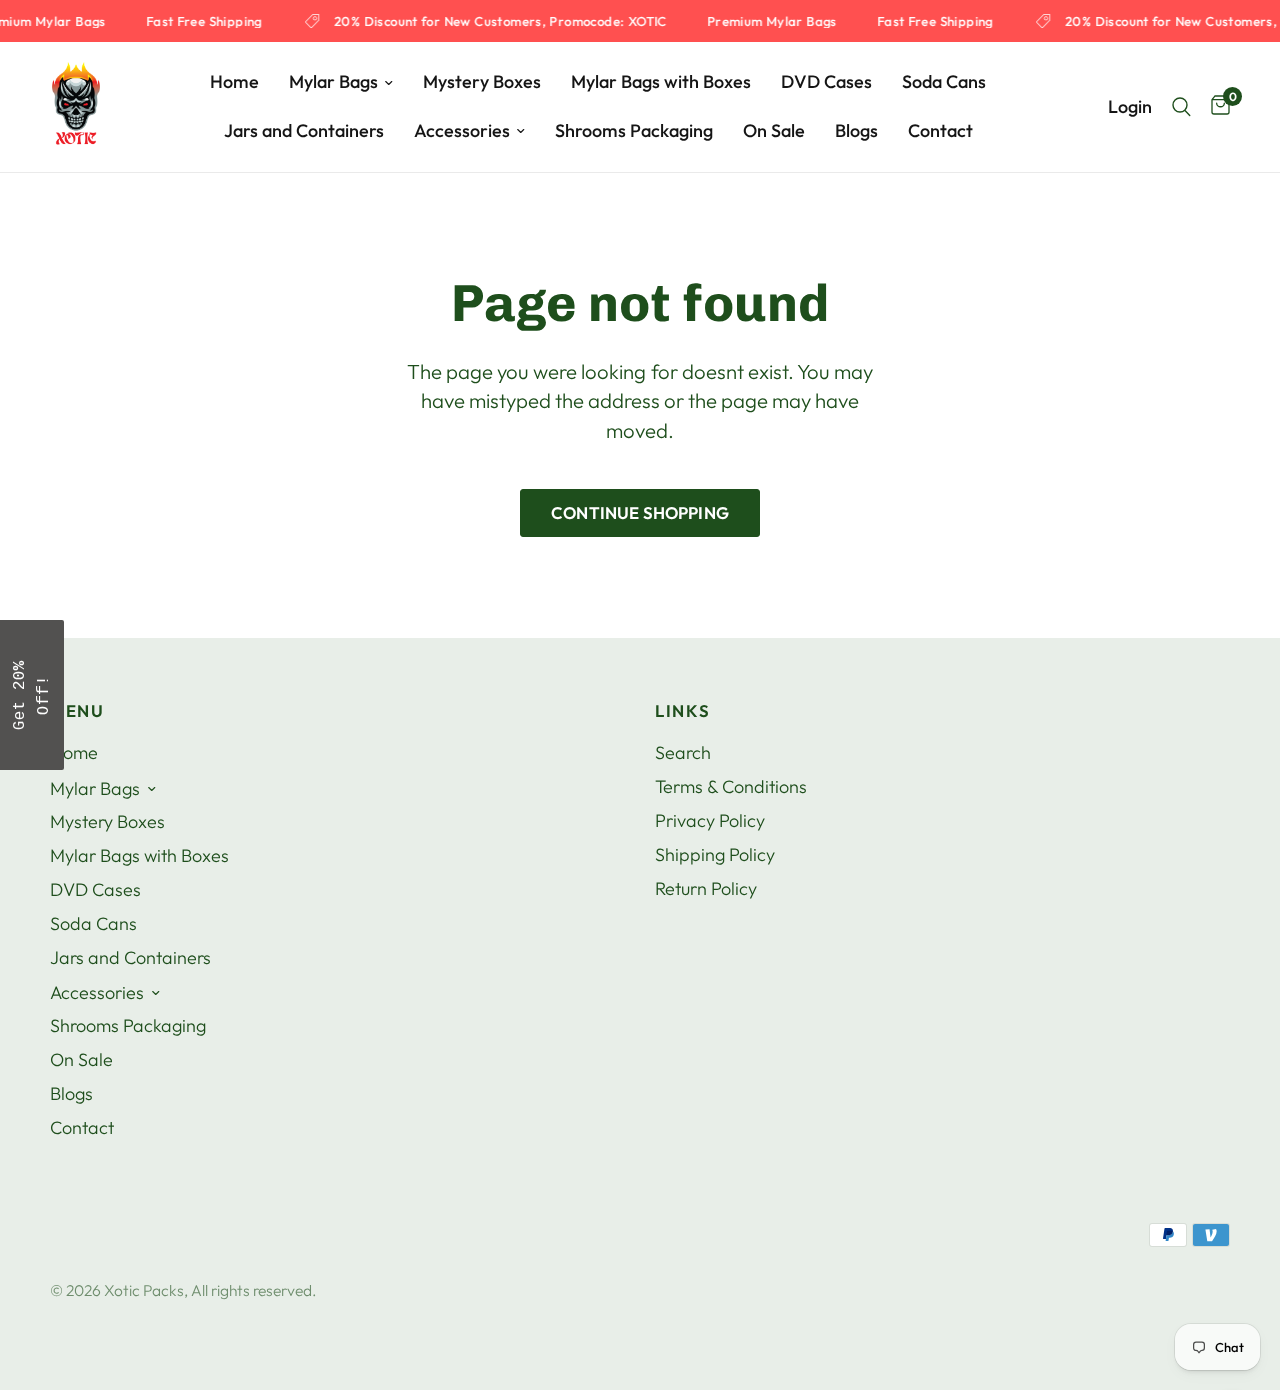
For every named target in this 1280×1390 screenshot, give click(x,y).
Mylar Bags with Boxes (661, 81)
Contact (940, 130)
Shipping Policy (715, 854)
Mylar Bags (333, 81)
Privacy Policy (710, 820)
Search (683, 752)
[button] (32, 695)
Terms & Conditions (731, 786)
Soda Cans (944, 81)
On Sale (774, 130)
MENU (77, 711)
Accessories (462, 130)
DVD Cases (826, 81)
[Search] (1181, 107)
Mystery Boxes (482, 81)
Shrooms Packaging (634, 130)
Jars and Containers (304, 130)
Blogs (856, 130)
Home (234, 81)
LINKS (682, 711)
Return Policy (706, 888)
